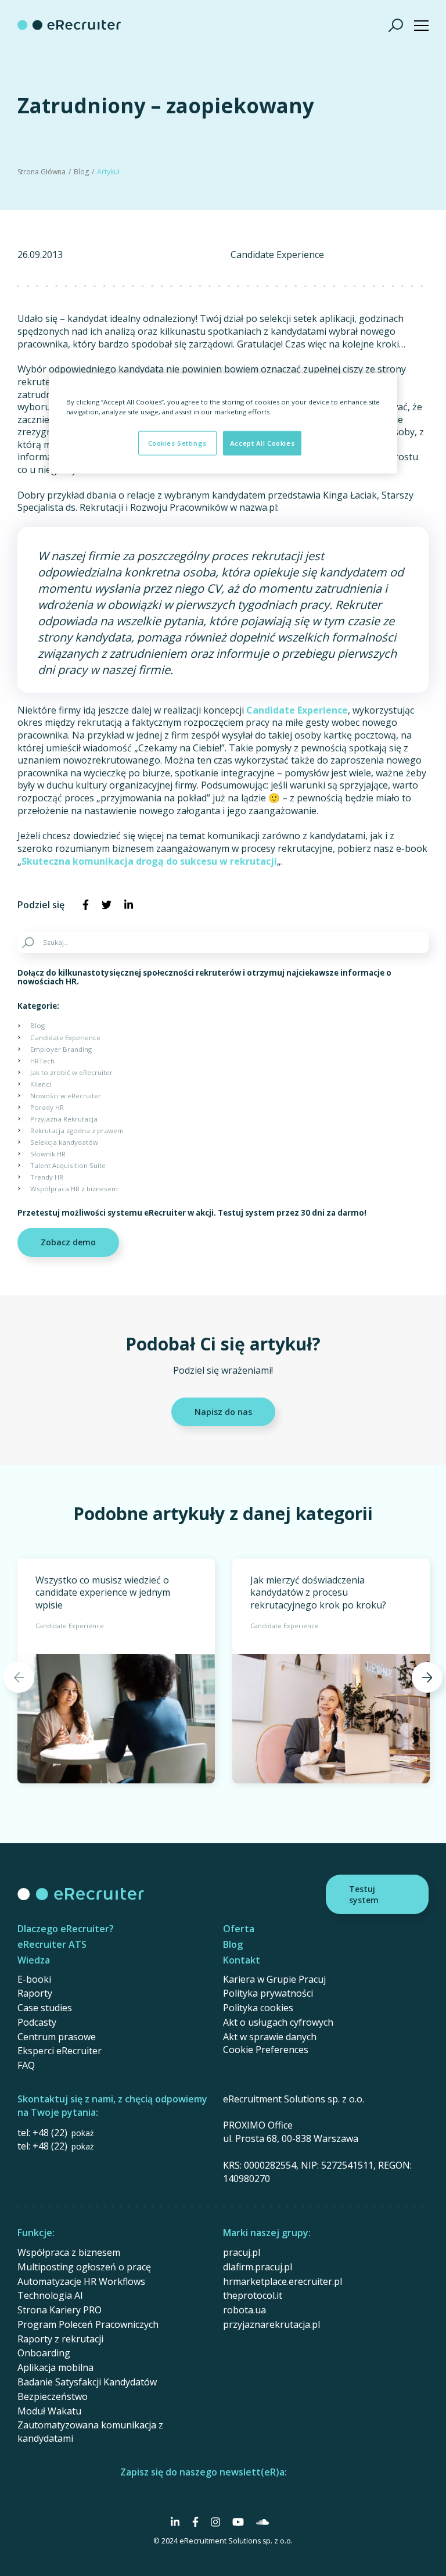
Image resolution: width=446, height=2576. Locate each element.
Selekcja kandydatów (64, 1142)
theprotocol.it (253, 2295)
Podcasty (37, 2022)
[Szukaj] (396, 25)
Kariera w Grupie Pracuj (274, 1979)
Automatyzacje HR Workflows (81, 2281)
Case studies (45, 2008)
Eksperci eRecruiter (60, 2051)
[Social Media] (175, 2522)
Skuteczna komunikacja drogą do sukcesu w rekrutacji (149, 861)
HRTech (42, 1061)
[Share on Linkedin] (129, 905)
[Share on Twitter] (107, 905)
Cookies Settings (177, 443)
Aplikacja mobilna (55, 2367)
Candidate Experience (277, 255)
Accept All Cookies (262, 443)
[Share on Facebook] (85, 905)
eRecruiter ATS (52, 1944)
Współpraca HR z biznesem (74, 1189)
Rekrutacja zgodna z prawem (77, 1131)
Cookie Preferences (266, 2050)
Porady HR (47, 1107)
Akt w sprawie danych (270, 2037)
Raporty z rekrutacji (60, 2339)
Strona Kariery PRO (60, 2310)
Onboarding (44, 2353)
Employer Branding (61, 1049)
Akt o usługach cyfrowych (278, 2022)
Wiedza (34, 1960)
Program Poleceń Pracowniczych (88, 2324)
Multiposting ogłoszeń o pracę (84, 2267)
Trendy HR (47, 1177)
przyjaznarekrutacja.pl (271, 2324)
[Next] (427, 1677)
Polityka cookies (258, 2008)
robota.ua (244, 2310)
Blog (81, 172)
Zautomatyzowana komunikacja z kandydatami (90, 2432)
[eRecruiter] (69, 25)
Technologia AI (50, 2295)
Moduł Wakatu (49, 2411)
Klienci (41, 1084)
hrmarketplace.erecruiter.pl (283, 2281)
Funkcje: (36, 2233)
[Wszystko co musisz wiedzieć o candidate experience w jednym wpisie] (116, 1671)
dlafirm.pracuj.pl (258, 2267)
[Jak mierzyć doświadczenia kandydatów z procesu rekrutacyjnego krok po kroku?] (331, 1671)
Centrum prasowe (57, 2037)
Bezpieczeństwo (53, 2396)
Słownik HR (48, 1154)
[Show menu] (421, 25)
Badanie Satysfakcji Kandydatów (87, 2382)
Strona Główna (42, 172)
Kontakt (242, 1960)
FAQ (26, 2065)
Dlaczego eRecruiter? (66, 1929)
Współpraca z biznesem (69, 2252)
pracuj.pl (242, 2252)
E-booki (34, 1979)
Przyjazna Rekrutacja (64, 1119)
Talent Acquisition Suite (68, 1165)
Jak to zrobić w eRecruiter (71, 1072)
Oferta (239, 1929)
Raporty (35, 1993)
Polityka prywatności (268, 1993)
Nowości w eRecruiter (66, 1096)
